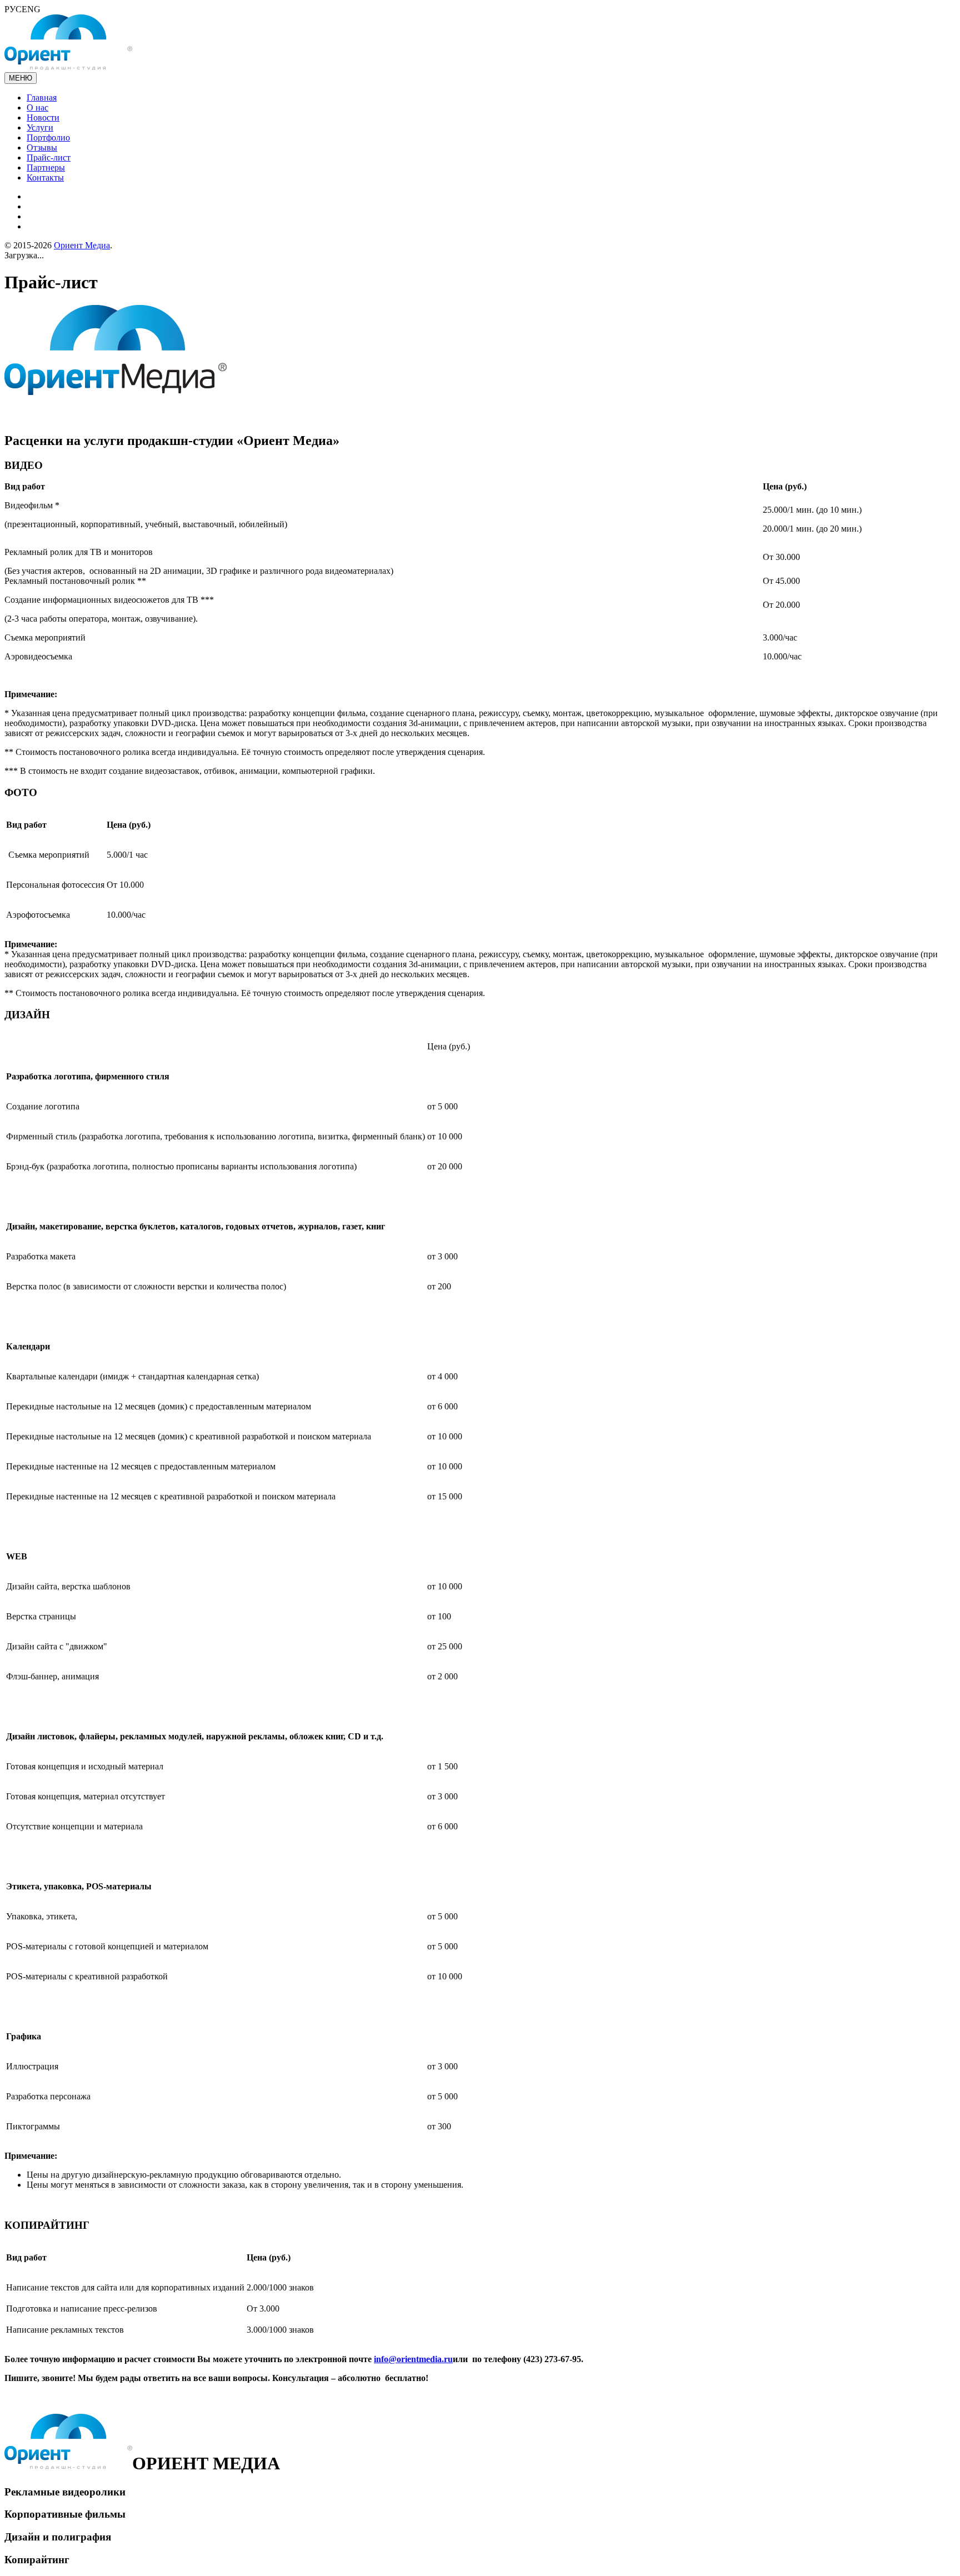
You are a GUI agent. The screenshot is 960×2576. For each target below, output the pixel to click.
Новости (43, 117)
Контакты (45, 177)
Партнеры (46, 167)
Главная (42, 97)
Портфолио (48, 137)
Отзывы (42, 147)
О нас (37, 107)
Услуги (40, 127)
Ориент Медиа (82, 245)
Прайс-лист (49, 157)
